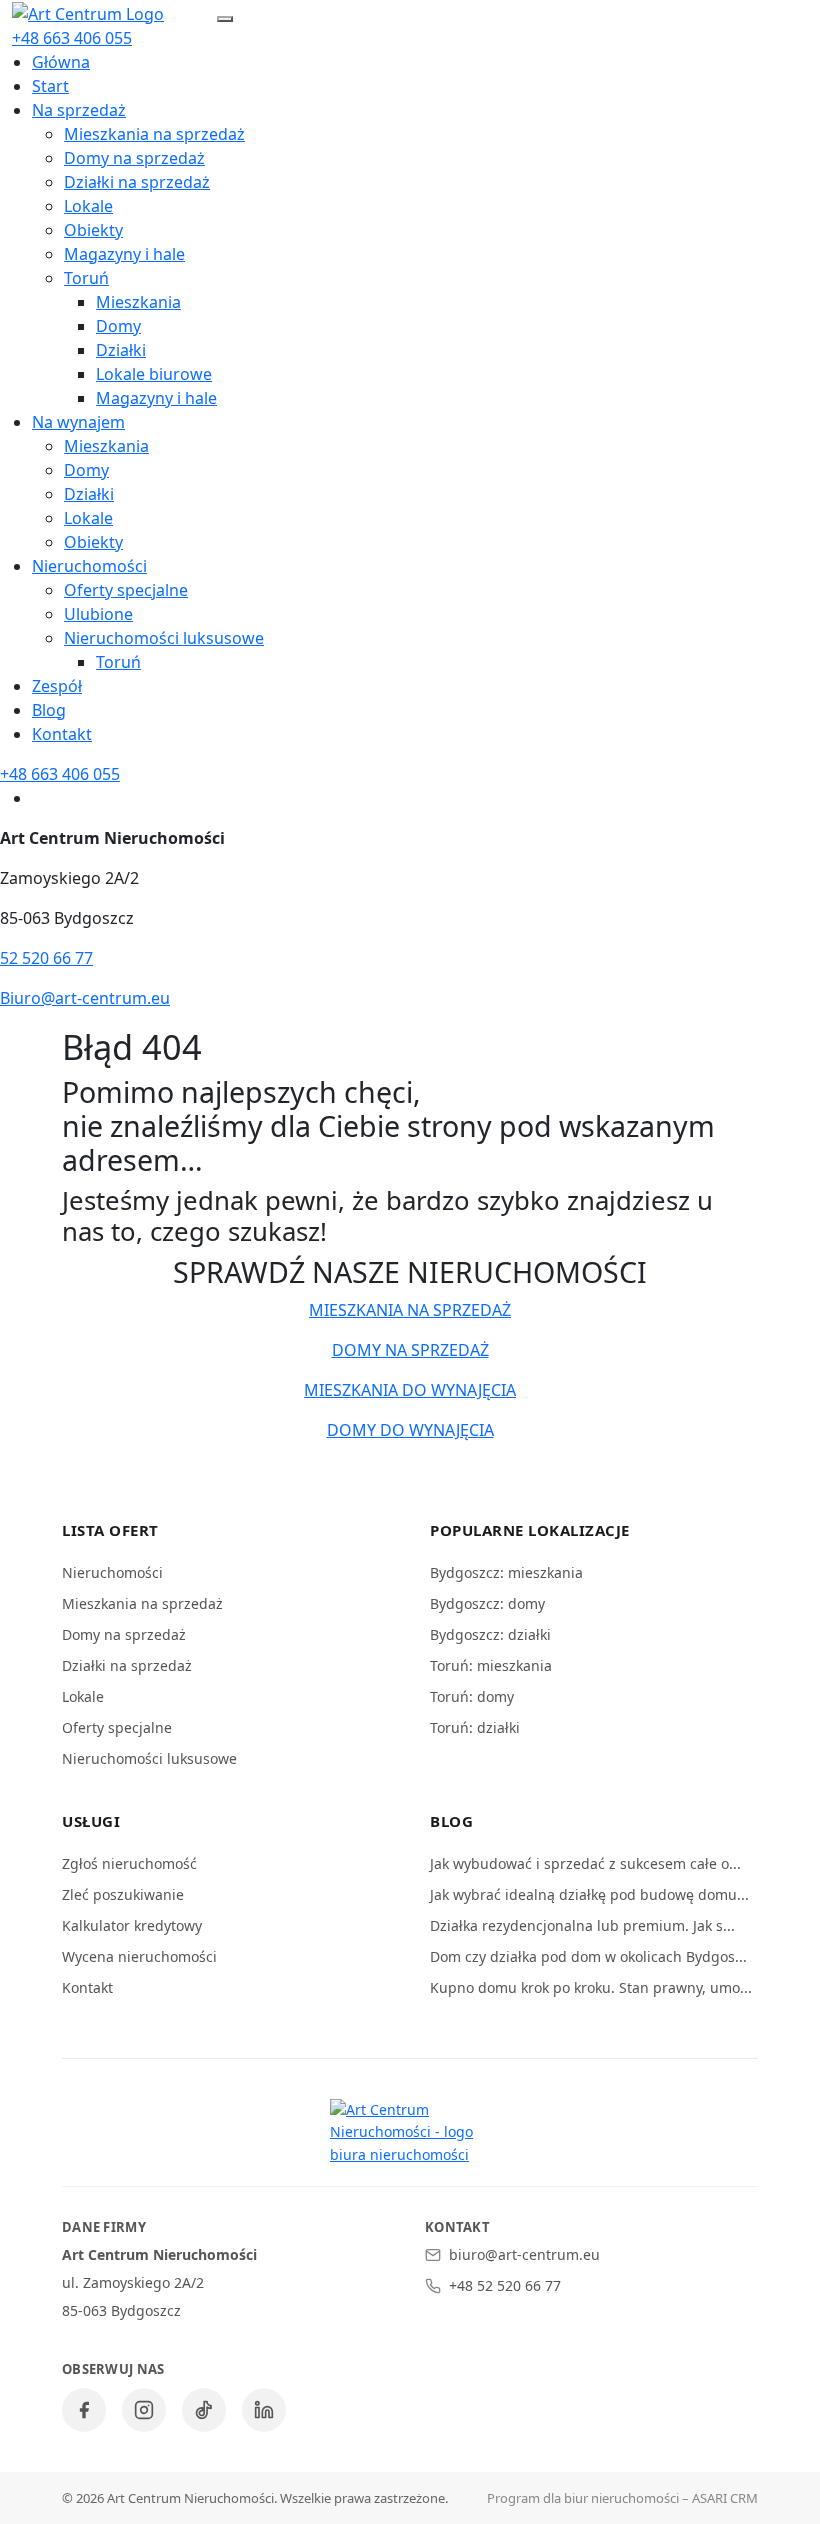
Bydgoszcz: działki (490, 1634)
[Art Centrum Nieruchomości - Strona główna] (410, 2132)
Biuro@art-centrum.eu (85, 998)
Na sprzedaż (79, 110)
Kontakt (62, 734)
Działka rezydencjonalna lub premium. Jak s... (582, 1925)
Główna (61, 62)
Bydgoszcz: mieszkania (506, 1572)
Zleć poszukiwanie (123, 1894)
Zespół (57, 686)
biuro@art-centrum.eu (524, 2254)
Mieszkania (138, 302)
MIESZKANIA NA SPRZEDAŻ (410, 1310)
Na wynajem (78, 422)
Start (50, 86)
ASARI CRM (725, 2498)
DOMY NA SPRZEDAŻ (410, 1350)
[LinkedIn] (264, 2410)
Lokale (88, 206)
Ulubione (98, 614)
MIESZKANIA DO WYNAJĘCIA (410, 1390)
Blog (49, 710)
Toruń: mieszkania (491, 1665)
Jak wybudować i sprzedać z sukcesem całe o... (585, 1863)
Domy (118, 326)
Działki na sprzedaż (137, 182)
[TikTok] (204, 2410)
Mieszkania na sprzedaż (154, 134)
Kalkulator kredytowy (132, 1925)
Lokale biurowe (154, 374)
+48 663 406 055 (72, 38)
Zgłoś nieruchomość (129, 1863)
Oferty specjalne (126, 590)
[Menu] (225, 19)
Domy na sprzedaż (134, 158)
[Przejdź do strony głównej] (88, 12)
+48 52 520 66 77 (505, 2285)
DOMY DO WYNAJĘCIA (410, 1430)
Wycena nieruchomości (139, 1956)
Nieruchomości (89, 566)
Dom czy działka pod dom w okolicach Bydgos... (588, 1956)
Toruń (86, 278)
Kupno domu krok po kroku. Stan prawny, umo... (591, 1987)
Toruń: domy (472, 1696)
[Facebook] (84, 2410)
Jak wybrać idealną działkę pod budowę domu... (589, 1894)
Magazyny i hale (124, 254)
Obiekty (93, 230)
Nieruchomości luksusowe (164, 638)
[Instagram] (144, 2410)
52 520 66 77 (46, 958)
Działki (121, 350)
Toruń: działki (475, 1727)
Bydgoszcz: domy (487, 1603)
